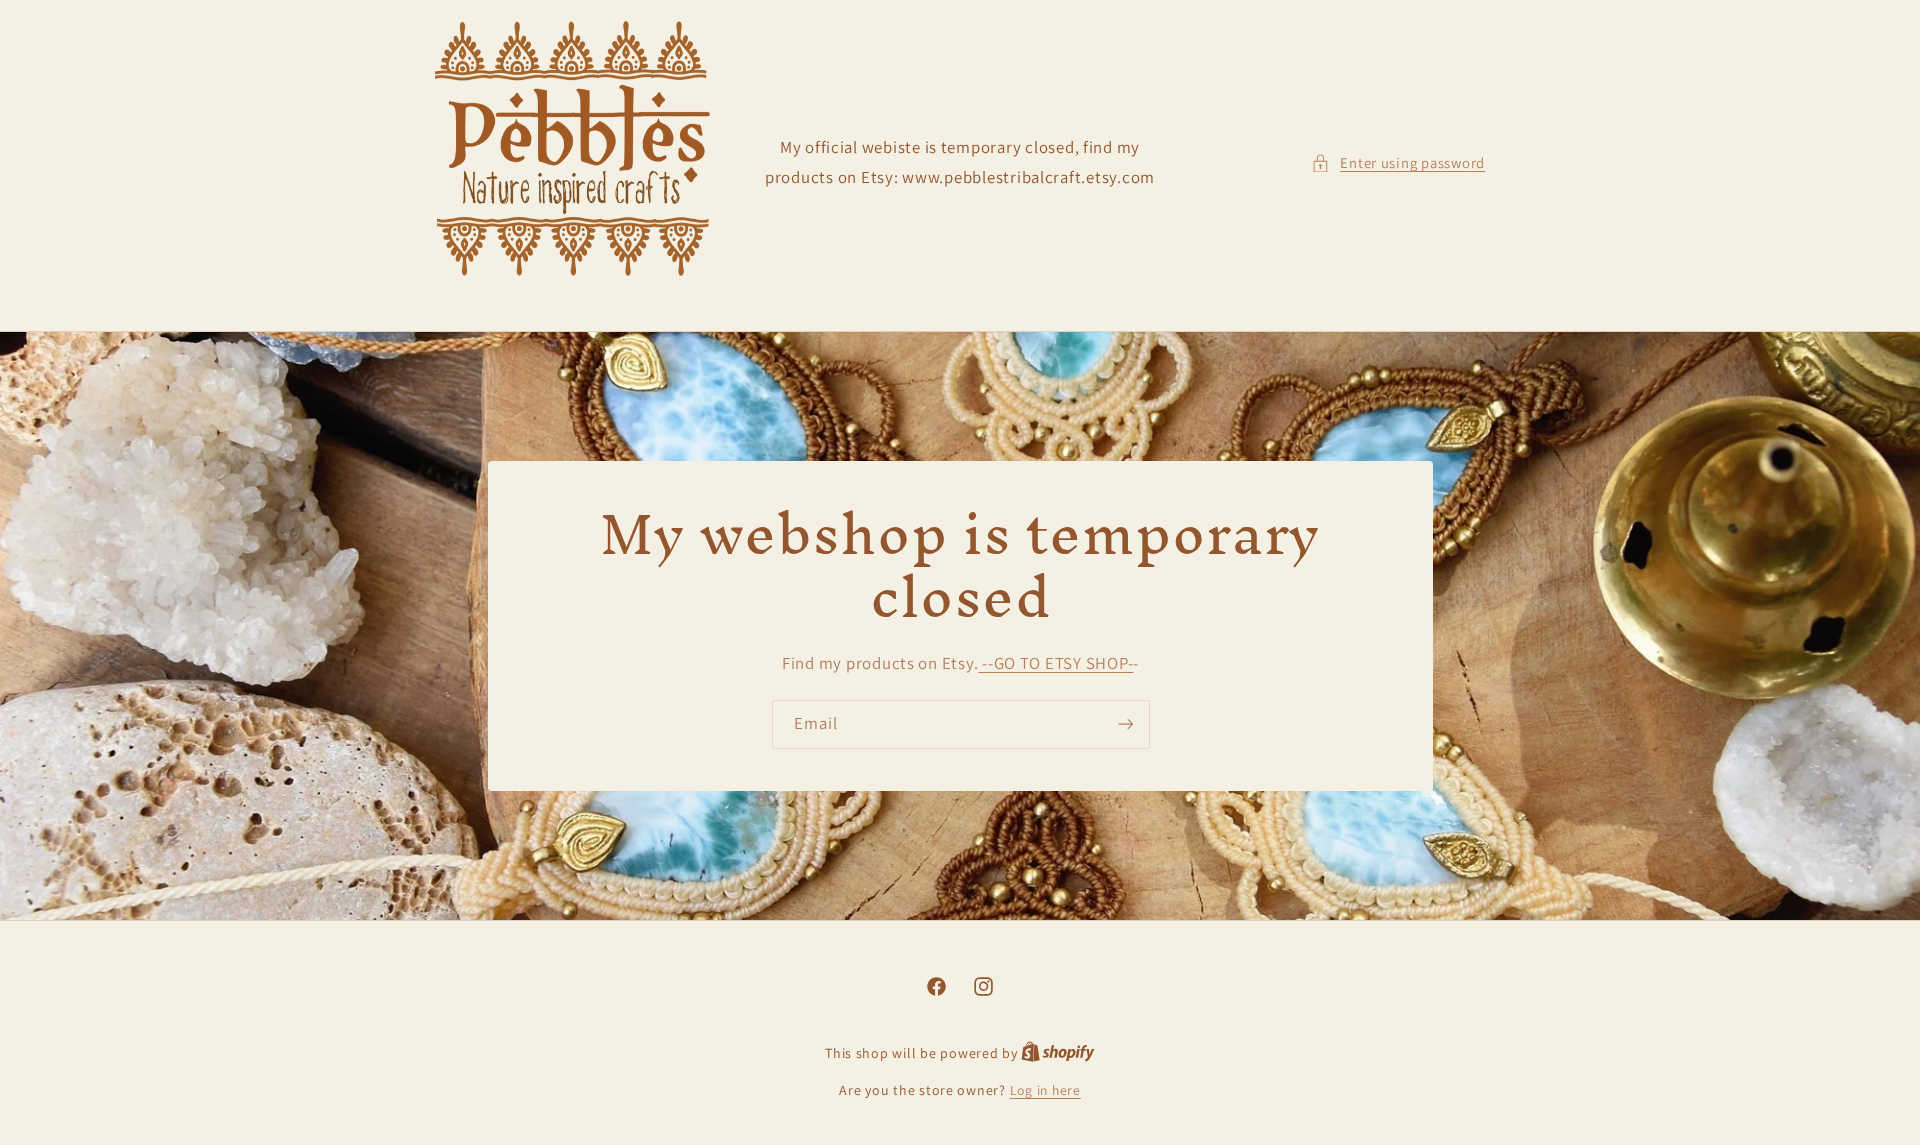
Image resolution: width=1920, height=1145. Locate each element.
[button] (1398, 163)
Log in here (1045, 1090)
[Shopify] (1058, 1053)
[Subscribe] (1125, 724)
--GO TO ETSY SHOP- (1055, 663)
